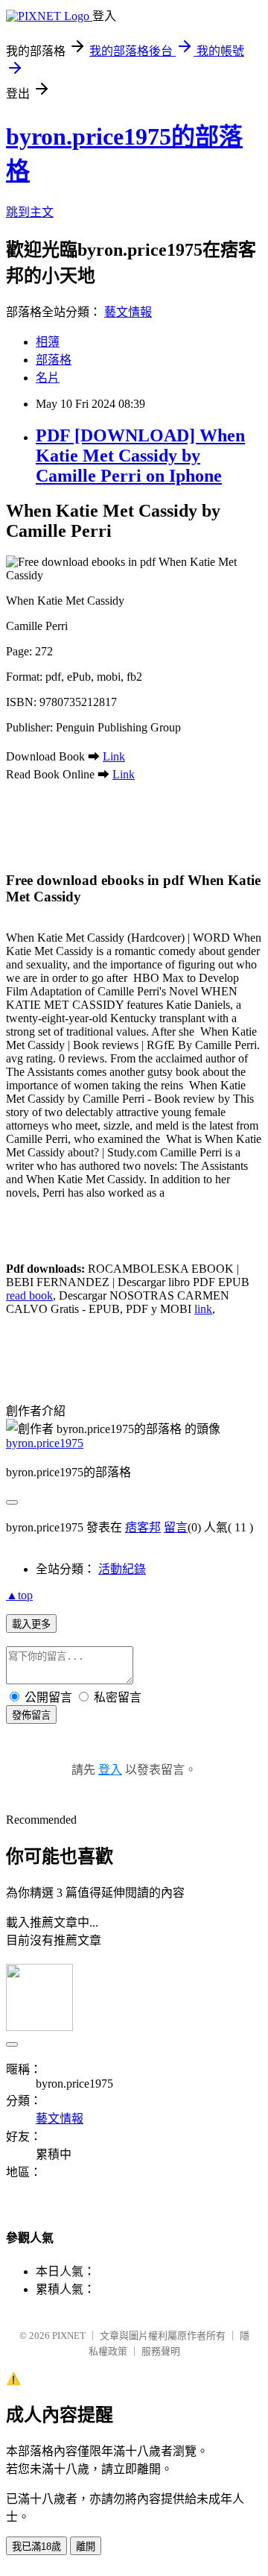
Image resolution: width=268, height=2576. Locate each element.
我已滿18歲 (36, 2547)
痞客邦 (143, 1527)
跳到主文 (30, 212)
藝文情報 (128, 312)
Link (114, 756)
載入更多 (31, 1624)
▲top (19, 1595)
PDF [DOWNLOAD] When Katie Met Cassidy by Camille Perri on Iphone (140, 456)
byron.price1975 (45, 1443)
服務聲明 (161, 2351)
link (203, 1309)
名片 (48, 378)
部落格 (54, 360)
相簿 (48, 342)
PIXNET (69, 2336)
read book (29, 1295)
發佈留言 (31, 1715)
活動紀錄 (122, 1569)
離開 (86, 2547)
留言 (176, 1527)
